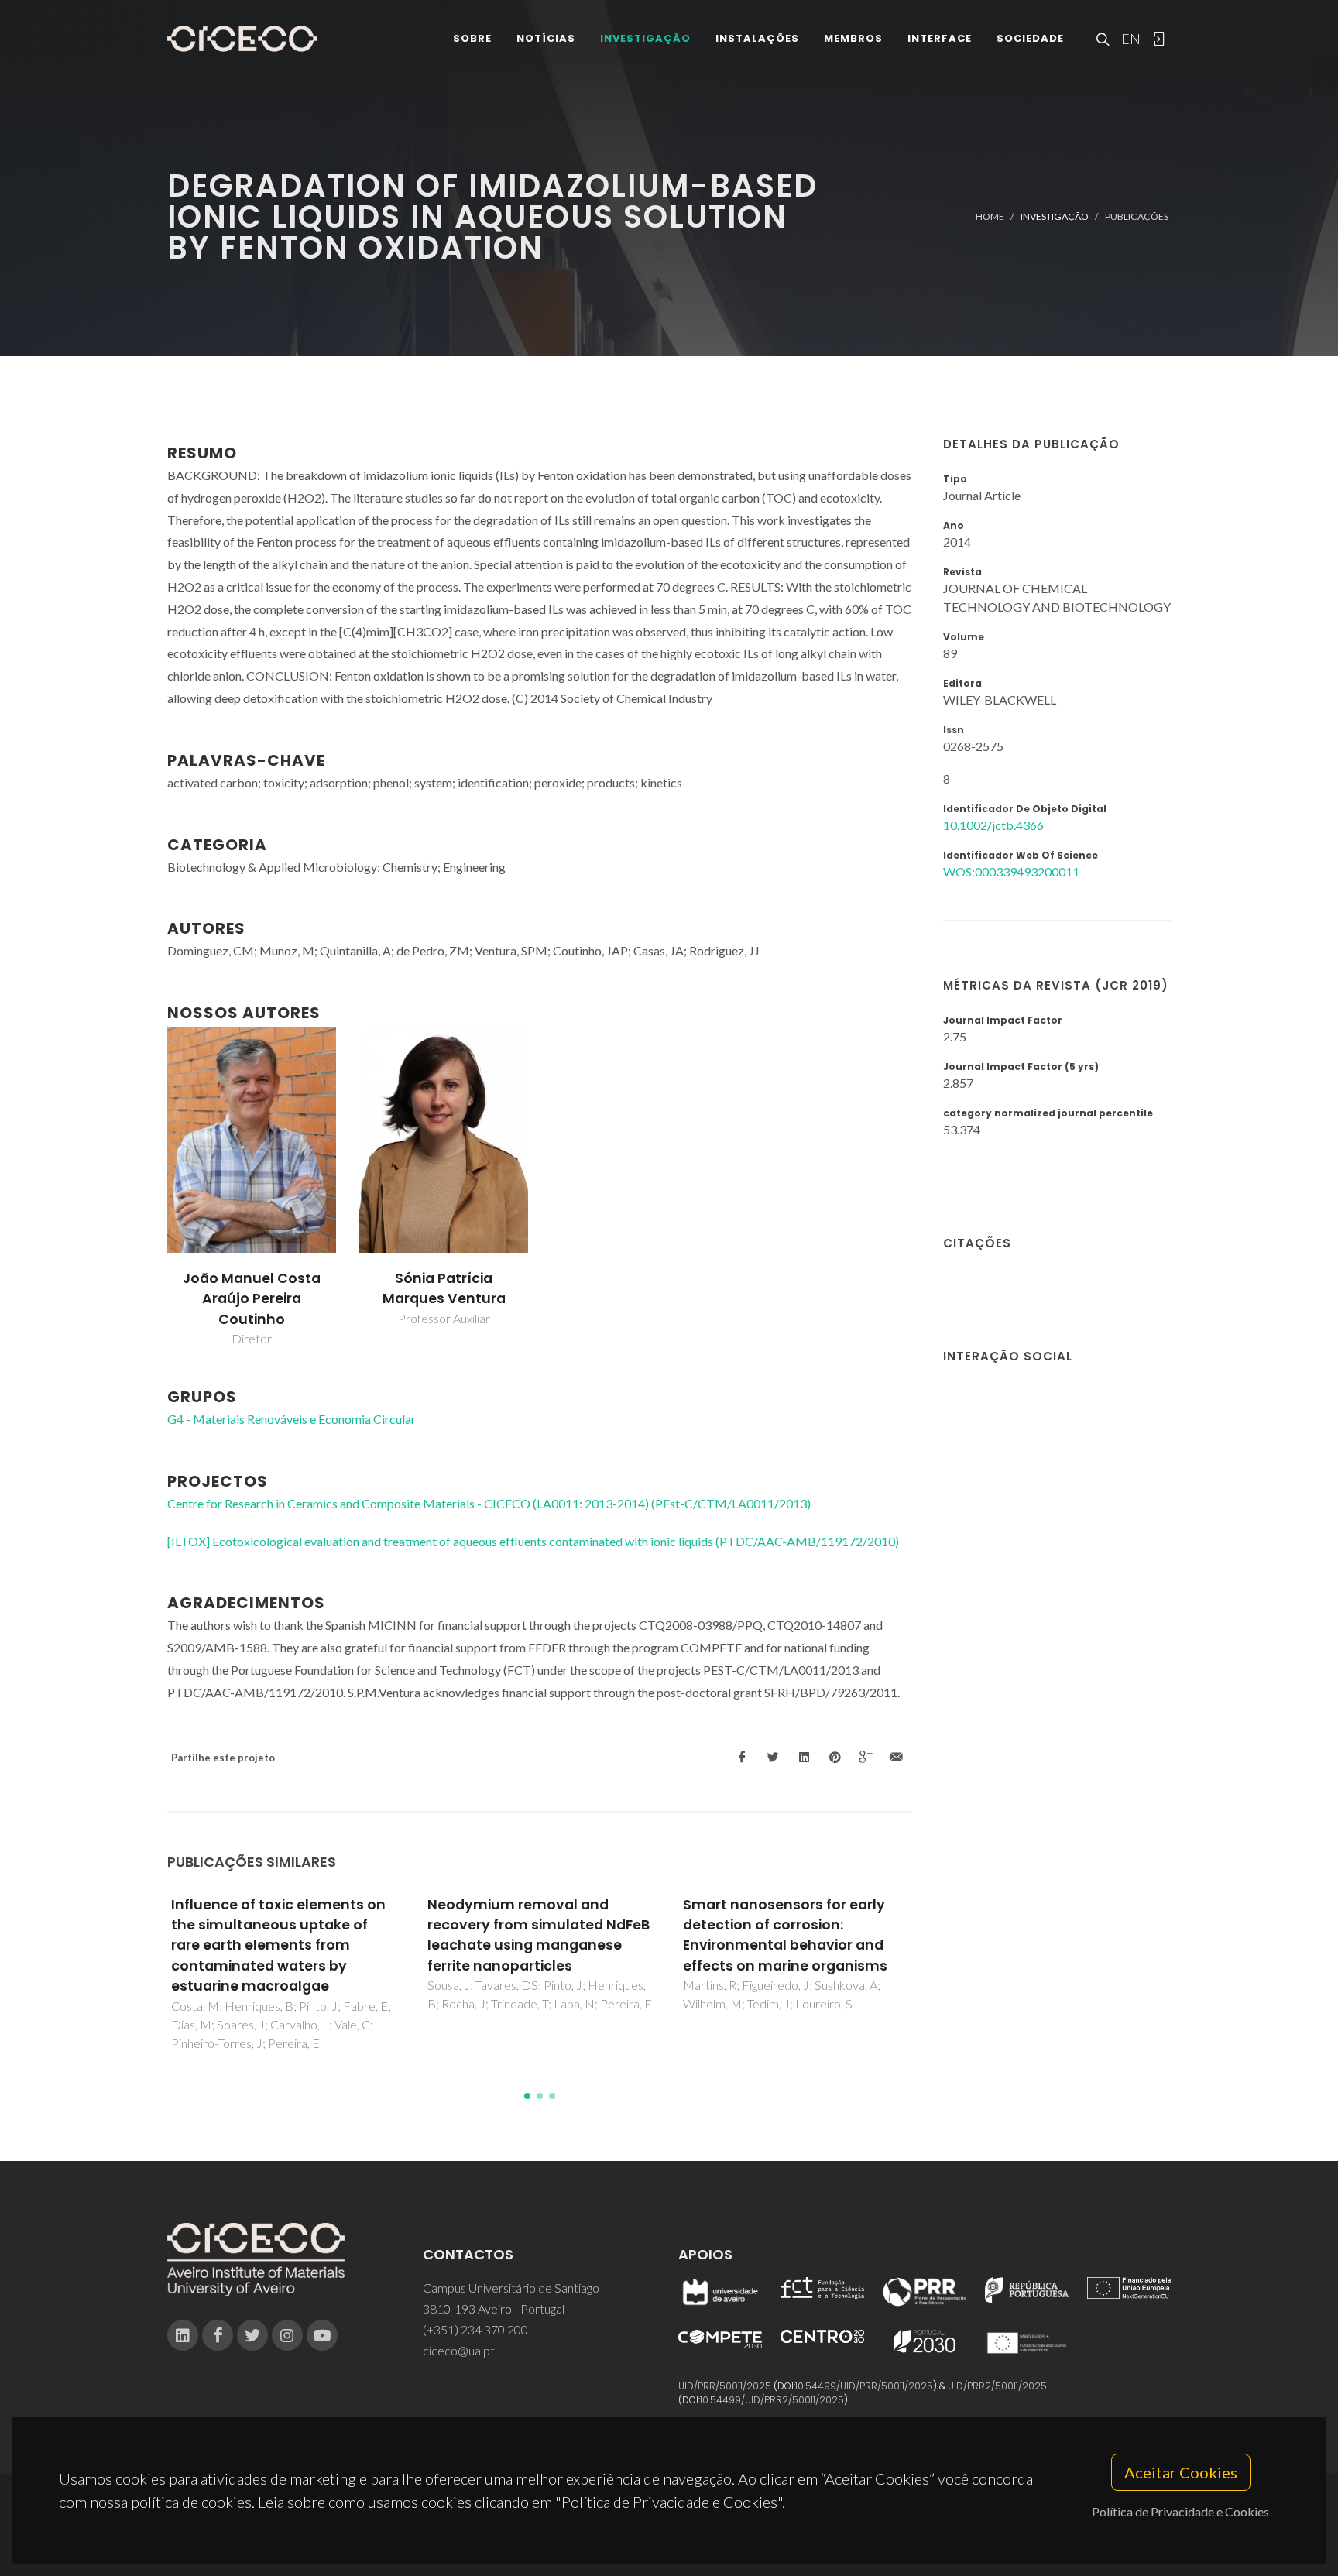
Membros (853, 38)
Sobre (472, 38)
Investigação (645, 38)
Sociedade (1030, 38)
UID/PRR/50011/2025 (725, 2386)
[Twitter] (252, 2335)
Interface (940, 38)
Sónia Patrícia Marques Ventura (444, 1288)
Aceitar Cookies (1181, 2472)
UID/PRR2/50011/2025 (997, 2386)
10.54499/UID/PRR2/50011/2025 (772, 2400)
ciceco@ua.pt (459, 2350)
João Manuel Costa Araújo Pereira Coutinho (252, 1299)
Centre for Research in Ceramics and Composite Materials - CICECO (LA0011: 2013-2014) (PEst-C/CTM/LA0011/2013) (489, 1503)
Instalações (757, 38)
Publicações (1137, 216)
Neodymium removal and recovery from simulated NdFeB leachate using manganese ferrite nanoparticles (539, 1935)
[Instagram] (287, 2335)
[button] (527, 2096)
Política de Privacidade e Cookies (1180, 2511)
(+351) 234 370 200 (475, 2329)
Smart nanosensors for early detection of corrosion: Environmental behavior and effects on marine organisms (785, 1935)
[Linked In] (183, 2335)
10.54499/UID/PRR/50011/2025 (864, 2386)
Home (990, 216)
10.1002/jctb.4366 (993, 825)
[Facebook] (218, 2335)
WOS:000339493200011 (1011, 871)
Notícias (546, 38)
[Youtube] (322, 2335)
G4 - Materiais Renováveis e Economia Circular (292, 1419)
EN (1129, 39)
